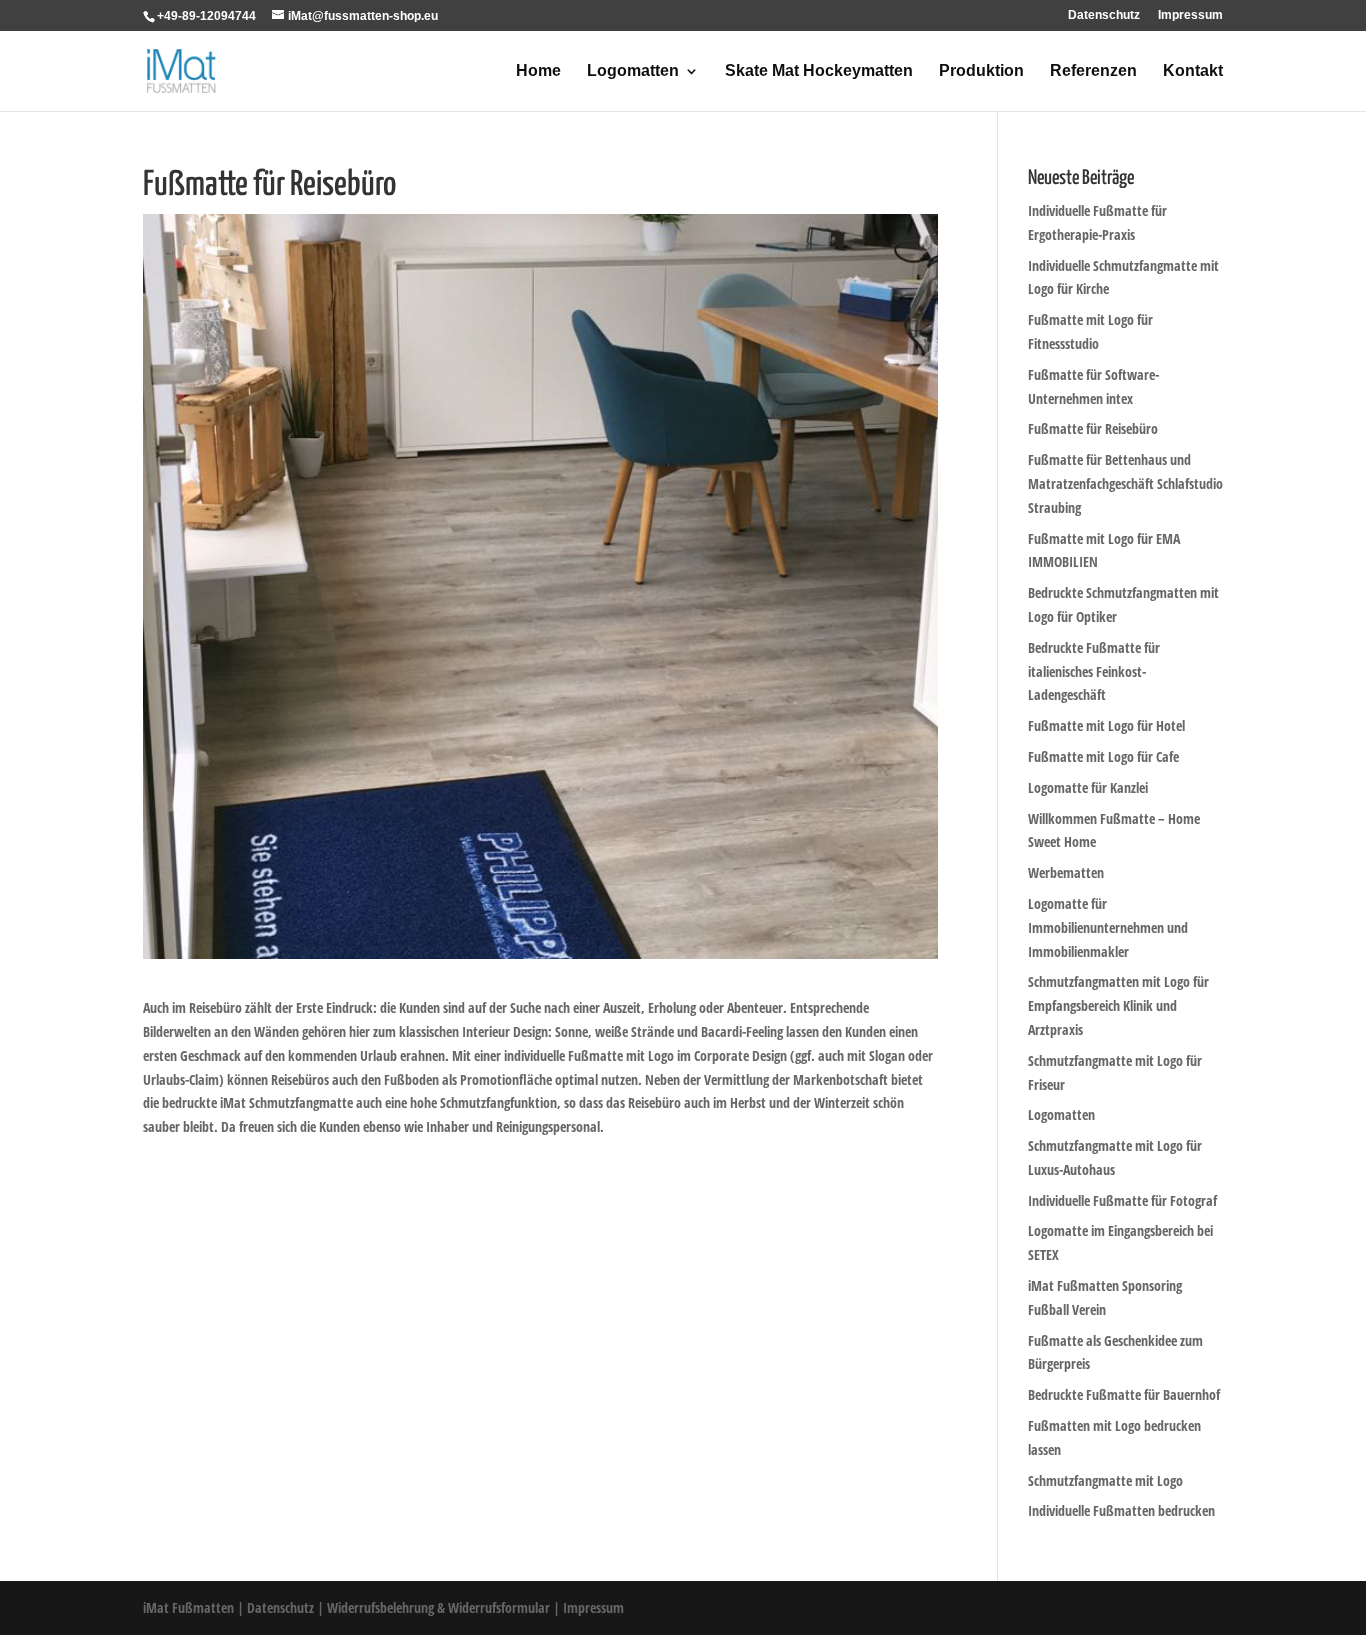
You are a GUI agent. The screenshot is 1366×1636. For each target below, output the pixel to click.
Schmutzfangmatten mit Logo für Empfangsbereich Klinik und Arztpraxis (1118, 1005)
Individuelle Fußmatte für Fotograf (1122, 1200)
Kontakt (1193, 71)
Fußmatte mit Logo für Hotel (1106, 725)
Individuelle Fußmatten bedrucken (1121, 1510)
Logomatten (633, 71)
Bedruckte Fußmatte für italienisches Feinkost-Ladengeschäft (1094, 671)
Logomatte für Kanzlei (1088, 787)
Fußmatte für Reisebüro (1093, 428)
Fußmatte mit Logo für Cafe (1103, 756)
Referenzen (1093, 71)
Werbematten (1066, 872)
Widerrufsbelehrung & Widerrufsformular (438, 1607)
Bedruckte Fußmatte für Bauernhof (1124, 1394)
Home (538, 71)
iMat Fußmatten (188, 1607)
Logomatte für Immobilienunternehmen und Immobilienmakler (1108, 927)
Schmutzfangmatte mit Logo (1105, 1480)
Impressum (1190, 15)
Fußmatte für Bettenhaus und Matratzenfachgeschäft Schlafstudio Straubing (1125, 483)
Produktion (981, 71)
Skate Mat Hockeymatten (819, 71)
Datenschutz (1104, 15)
